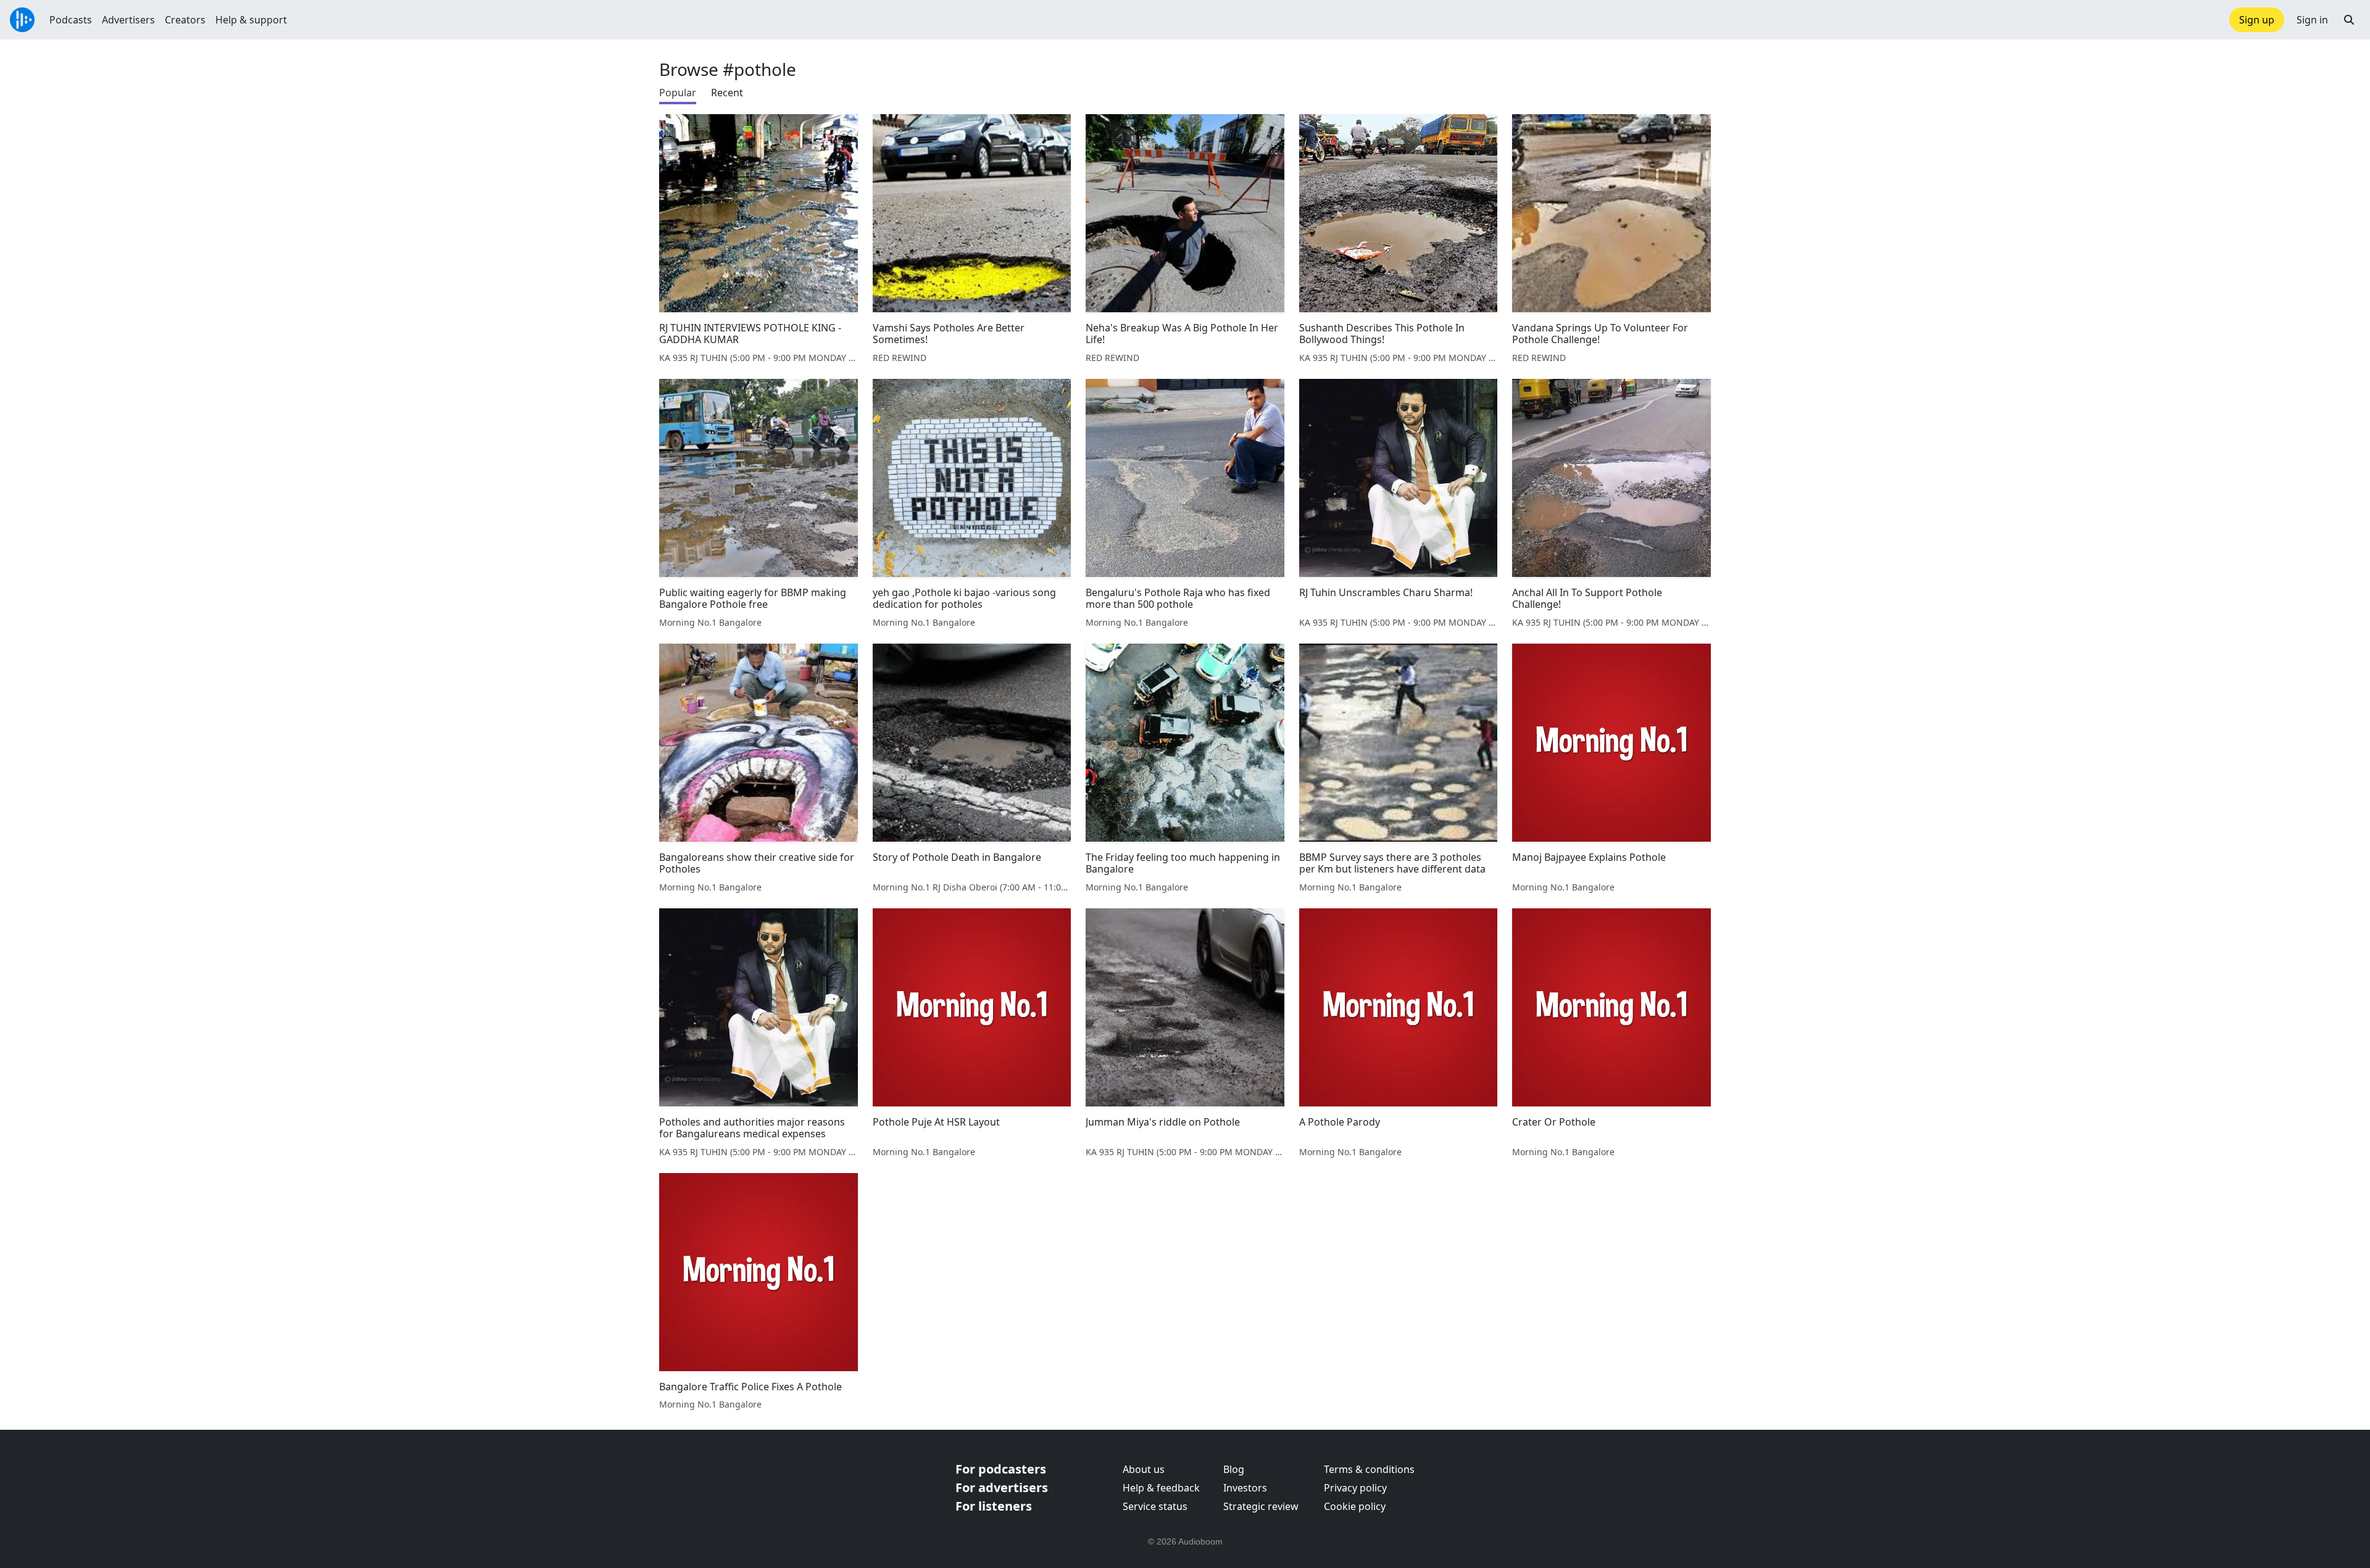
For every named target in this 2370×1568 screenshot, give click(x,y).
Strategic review (1261, 1506)
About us (1144, 1469)
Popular (678, 93)
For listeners (994, 1506)
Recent (727, 93)
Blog (1234, 1469)
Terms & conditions (1369, 1469)
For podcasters (1001, 1469)
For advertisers (1002, 1487)
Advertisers (128, 20)
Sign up (2257, 20)
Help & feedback (1161, 1488)
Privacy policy (1355, 1488)
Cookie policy (1355, 1506)
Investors (1245, 1488)
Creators (185, 20)
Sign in (2312, 20)
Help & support (251, 20)
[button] (2349, 20)
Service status (1155, 1506)
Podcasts (71, 20)
